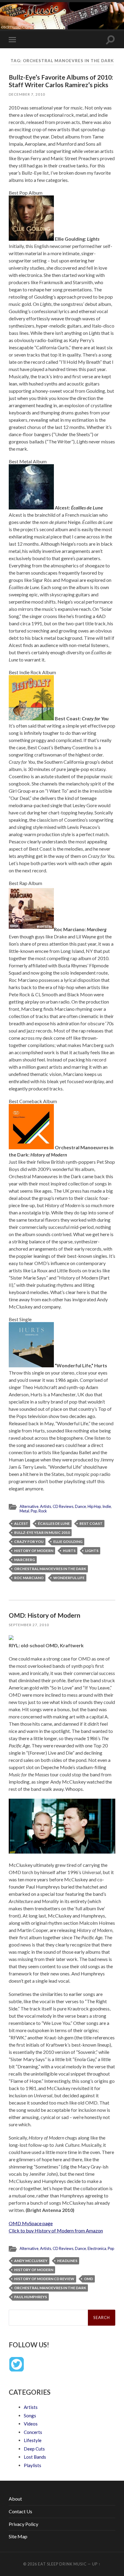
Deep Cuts (34, 2449)
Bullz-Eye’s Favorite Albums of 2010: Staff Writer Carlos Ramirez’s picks (61, 81)
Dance (81, 1506)
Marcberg (25, 1560)
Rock (43, 1511)
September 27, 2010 (29, 1625)
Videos (31, 2424)
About (15, 2499)
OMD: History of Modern (45, 1615)
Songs (30, 2416)
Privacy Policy (23, 2524)
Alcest (21, 1523)
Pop (34, 1511)
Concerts (33, 2432)
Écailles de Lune (54, 1523)
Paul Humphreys (31, 2297)
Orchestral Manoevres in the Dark (50, 1569)
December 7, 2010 (27, 94)
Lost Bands (35, 2457)
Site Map (18, 2536)
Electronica (97, 2248)
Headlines (67, 2261)
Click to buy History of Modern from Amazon (56, 2230)
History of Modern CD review (44, 2279)
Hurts (69, 1551)
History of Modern (34, 1551)
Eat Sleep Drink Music (62, 2564)
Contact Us (20, 2511)
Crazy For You (29, 1542)
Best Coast (91, 1523)
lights (92, 1551)
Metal (24, 1511)
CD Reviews (63, 1506)
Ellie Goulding (68, 1542)
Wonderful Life (69, 1578)
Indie (107, 1506)
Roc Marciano (29, 1578)
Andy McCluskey (31, 2261)
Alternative (29, 1506)
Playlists (33, 2465)
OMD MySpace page (31, 2223)
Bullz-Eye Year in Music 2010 (42, 1532)
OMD (88, 2279)
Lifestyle (33, 2440)
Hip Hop (94, 1506)
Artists (46, 1506)
